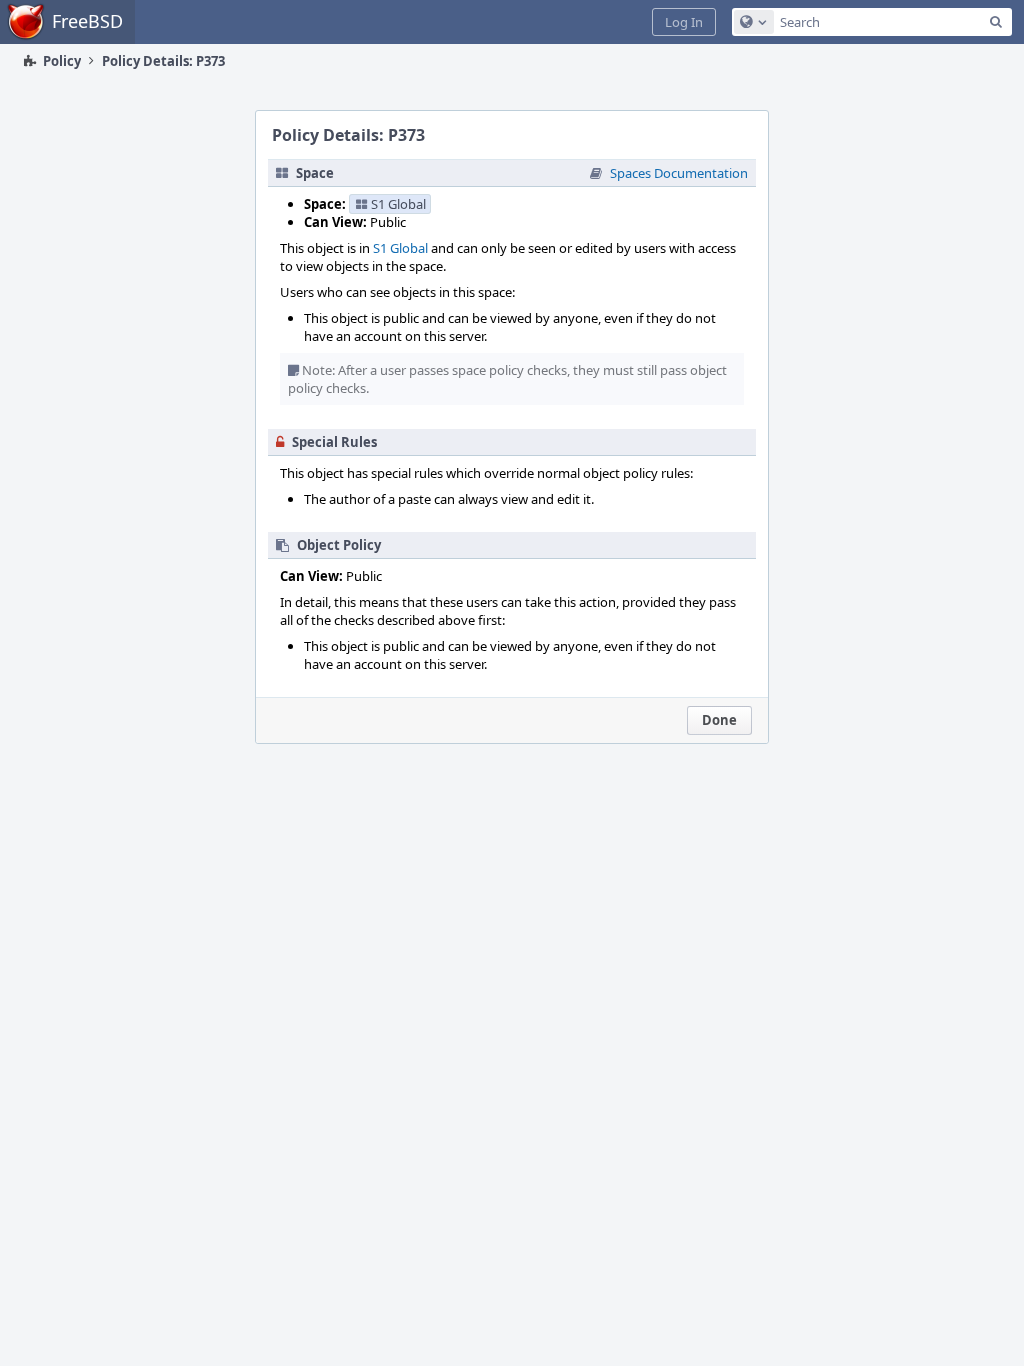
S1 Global (400, 248)
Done (719, 720)
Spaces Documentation (679, 173)
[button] (684, 22)
